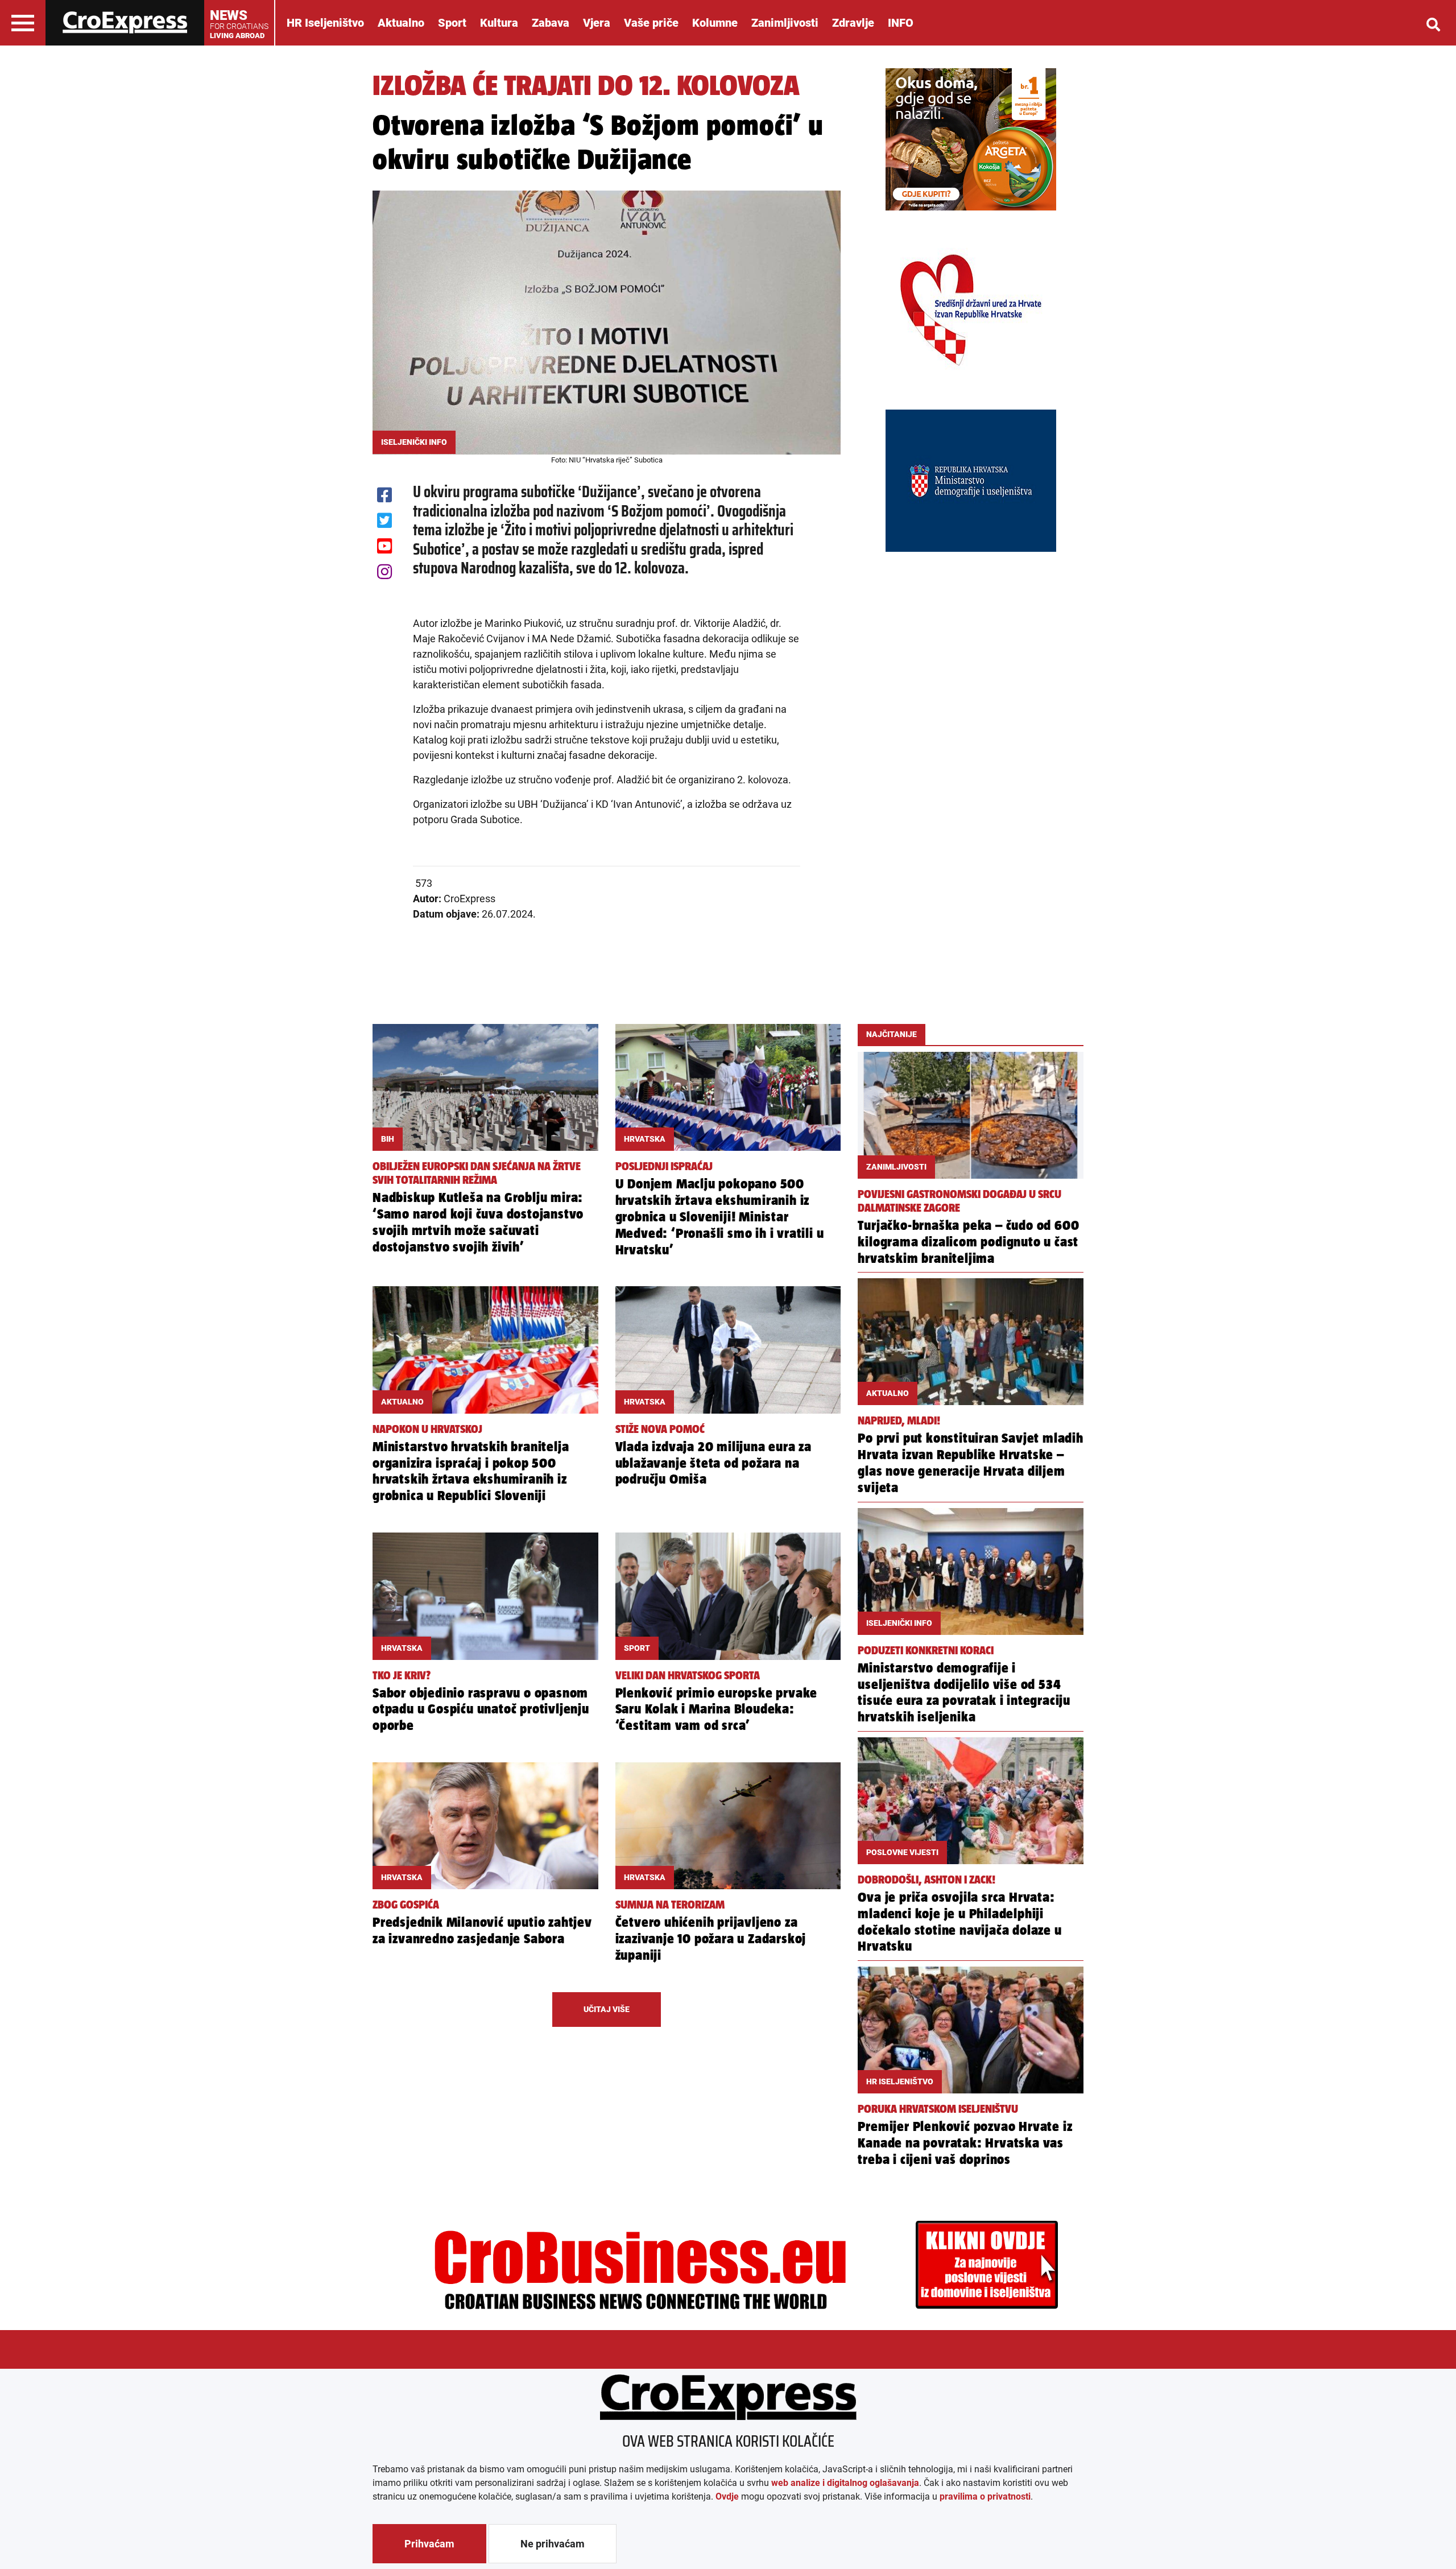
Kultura (499, 23)
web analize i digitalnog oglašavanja (845, 2483)
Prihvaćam (429, 2544)
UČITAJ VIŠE (607, 2009)
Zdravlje (853, 23)
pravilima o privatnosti (985, 2496)
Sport (452, 23)
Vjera (597, 23)
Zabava (551, 23)
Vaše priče (651, 23)
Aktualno (401, 23)
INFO (901, 23)
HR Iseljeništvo (325, 23)
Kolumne (715, 23)
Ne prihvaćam (553, 2544)
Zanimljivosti (785, 23)
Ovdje (727, 2496)
